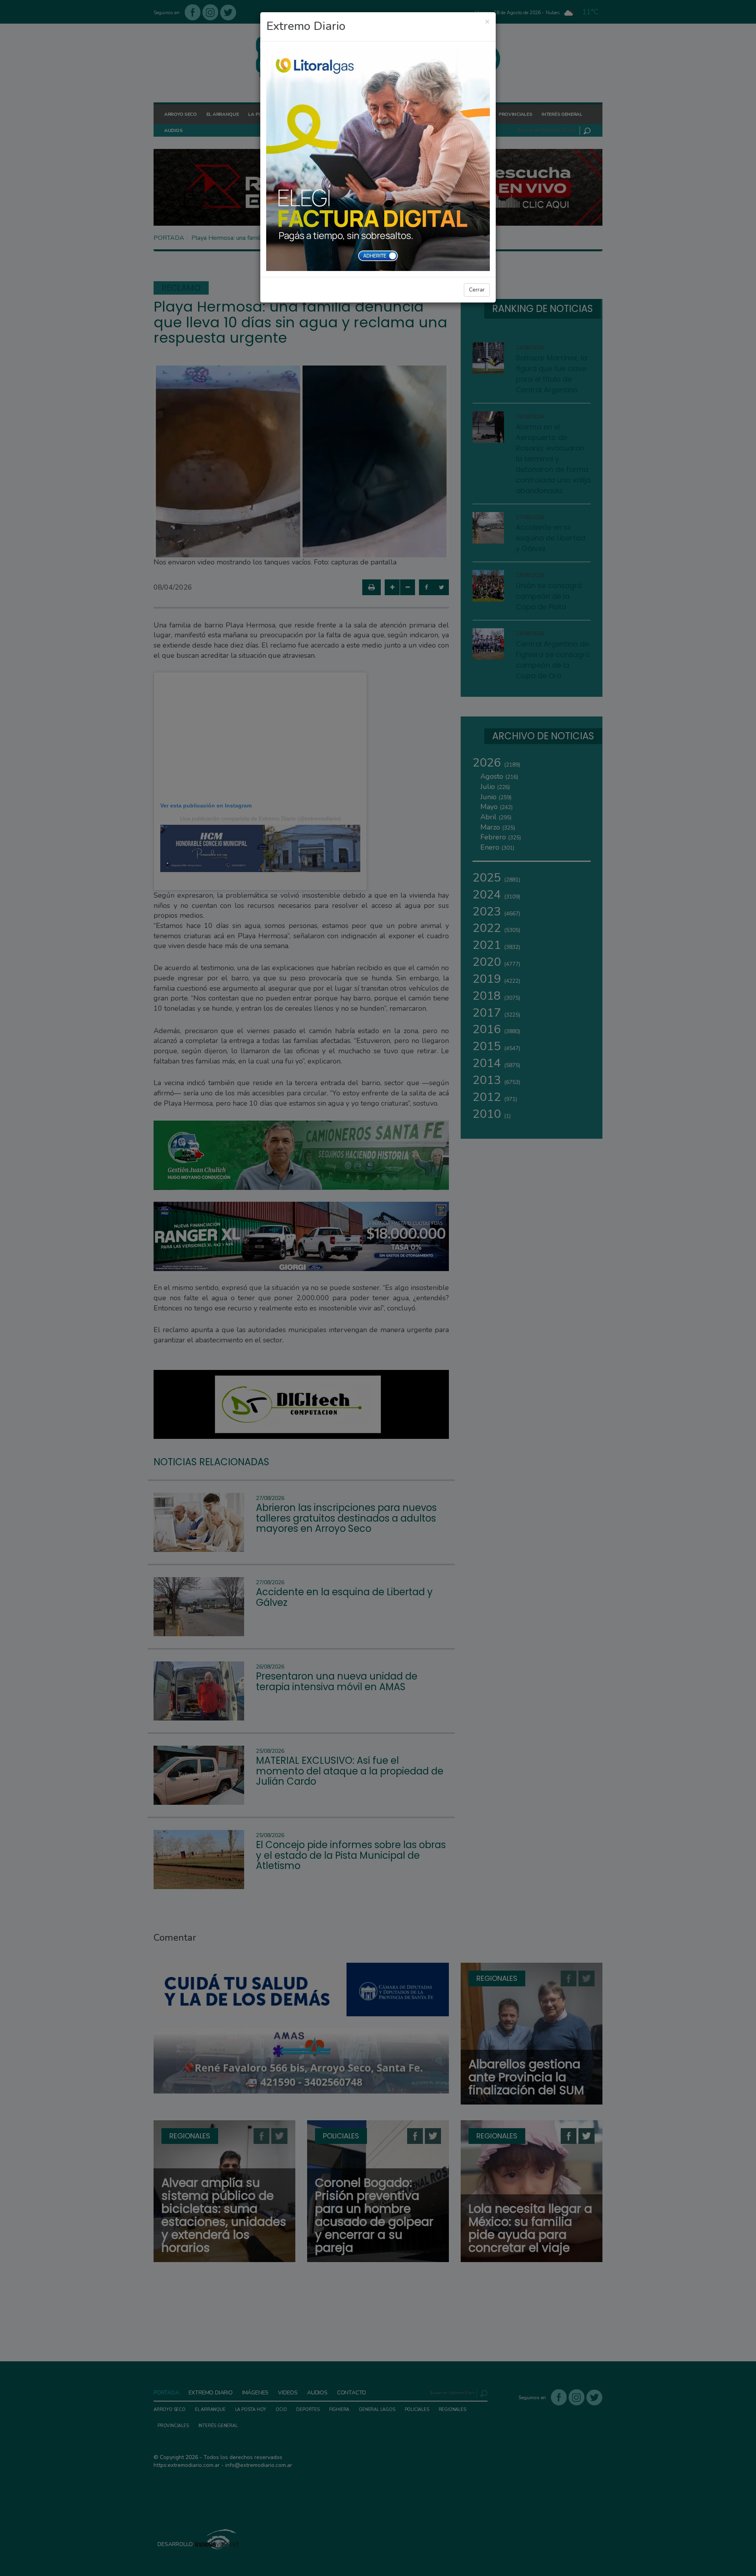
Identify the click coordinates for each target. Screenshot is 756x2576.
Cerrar (477, 290)
